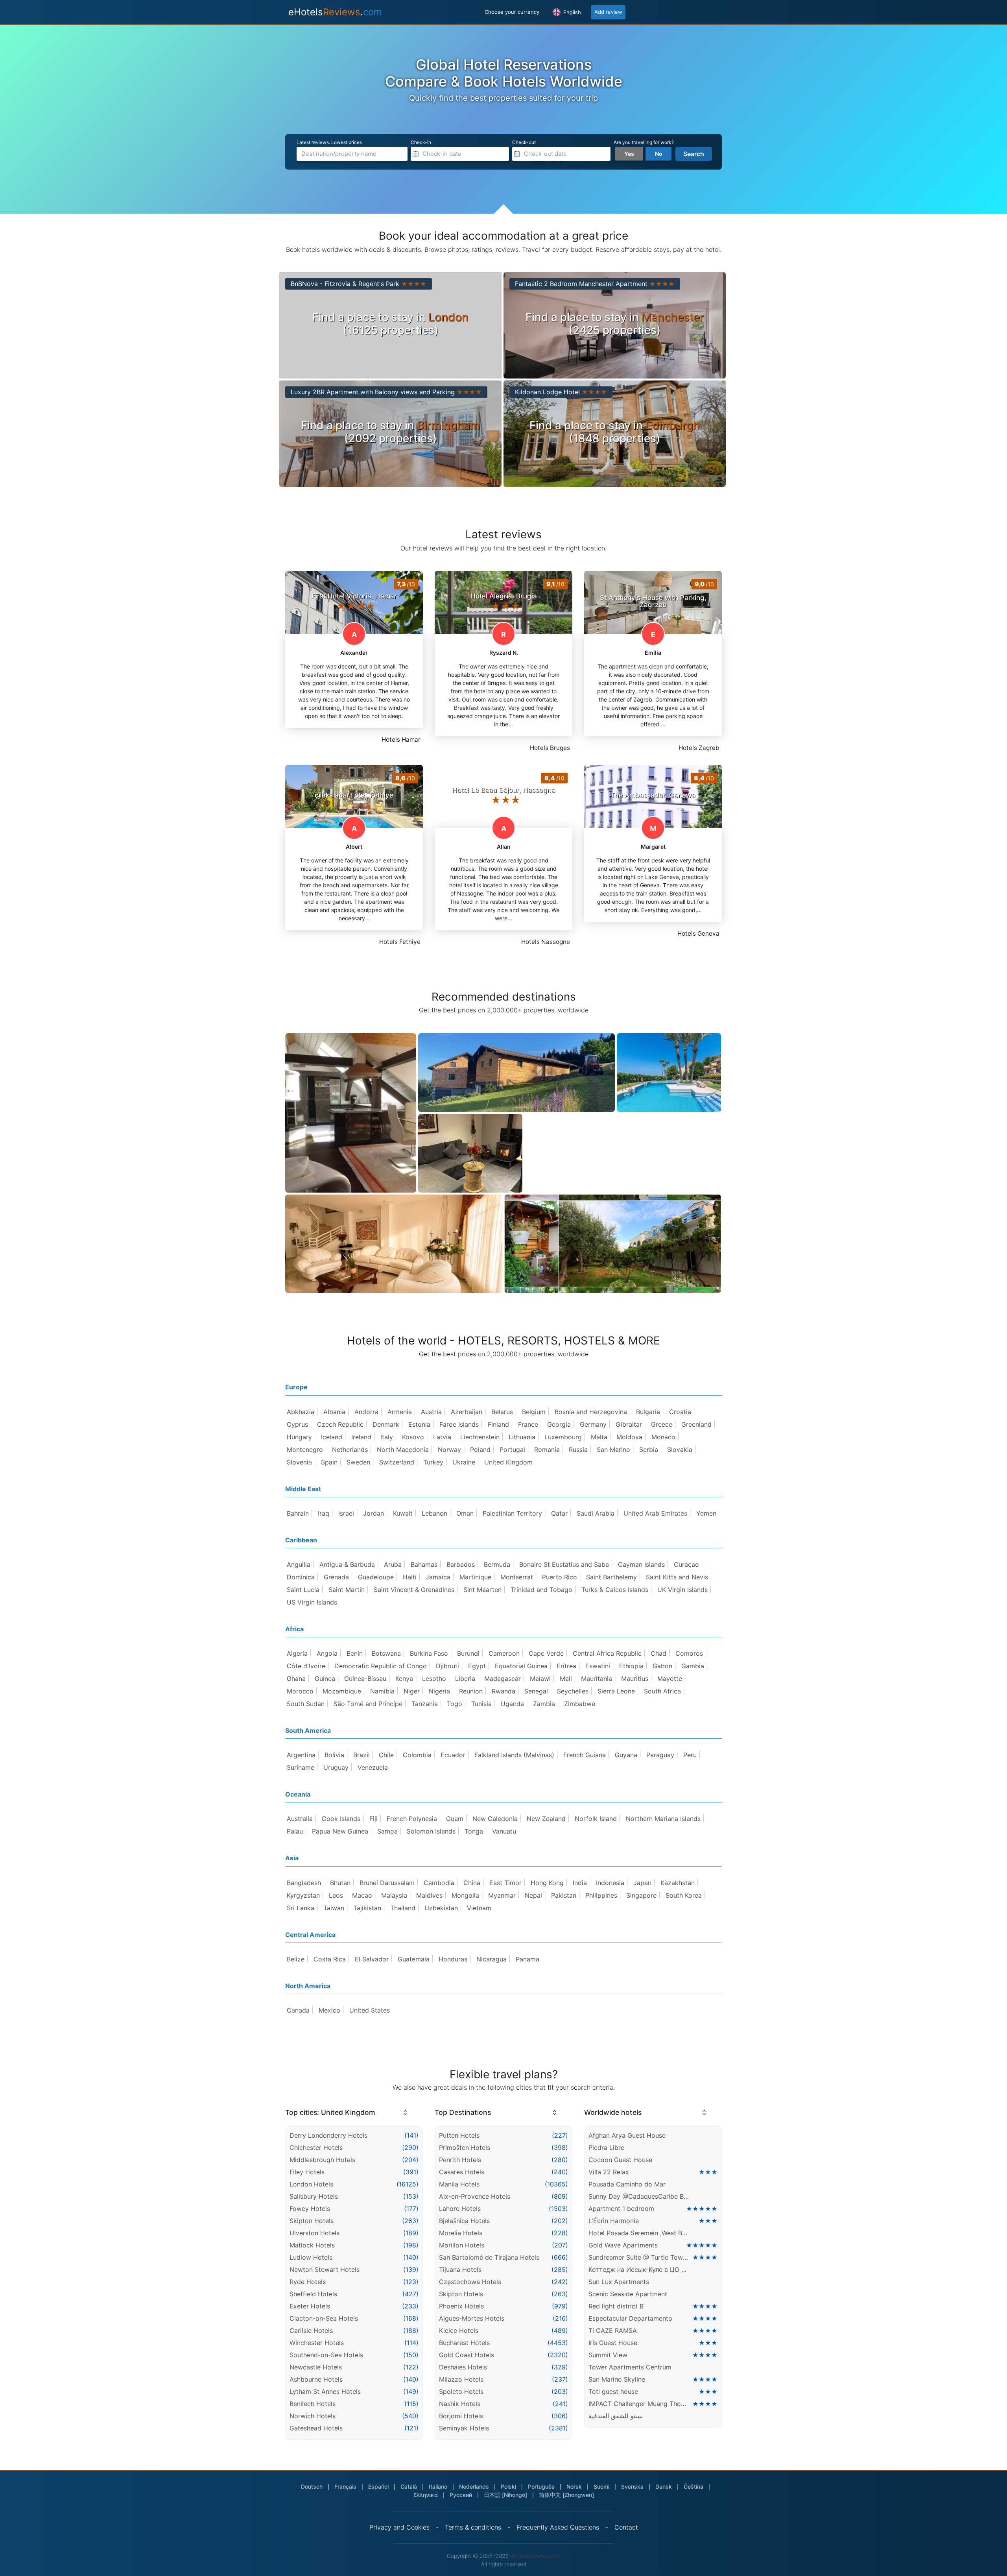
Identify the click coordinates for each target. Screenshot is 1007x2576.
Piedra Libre (606, 2148)
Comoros (689, 1653)
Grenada (336, 1577)
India (580, 1883)
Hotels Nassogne (546, 942)
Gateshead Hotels (316, 2428)
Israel (346, 1513)
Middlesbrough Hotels (322, 2160)
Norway (449, 1450)
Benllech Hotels (313, 2404)
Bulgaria (648, 1412)
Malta (599, 1437)
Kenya (404, 1679)
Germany (593, 1424)
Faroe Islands (459, 1424)
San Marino (613, 1450)
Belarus (502, 1412)
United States (370, 2010)
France (528, 1424)
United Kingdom (508, 1462)
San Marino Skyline (617, 2379)
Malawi (540, 1679)
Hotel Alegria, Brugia (504, 596)
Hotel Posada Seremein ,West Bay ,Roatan (639, 2233)
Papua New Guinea (340, 1831)
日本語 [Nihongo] (505, 2495)
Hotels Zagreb (699, 748)
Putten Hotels (459, 2135)
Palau (295, 1831)
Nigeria (439, 1691)
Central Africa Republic (607, 1653)
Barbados (461, 1564)
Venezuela (373, 1767)
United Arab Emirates (655, 1513)
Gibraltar (629, 1424)
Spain (329, 1462)
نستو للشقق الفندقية (616, 2416)
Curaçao (686, 1564)
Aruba (393, 1564)
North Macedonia (403, 1450)
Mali (566, 1679)
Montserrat (517, 1577)
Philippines (601, 1895)
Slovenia (299, 1462)
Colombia (417, 1755)
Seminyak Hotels (464, 2428)
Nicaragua (492, 1959)
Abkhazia (301, 1412)
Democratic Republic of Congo (381, 1666)
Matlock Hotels (312, 2245)
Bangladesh (304, 1883)
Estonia (419, 1424)
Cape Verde (546, 1653)
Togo (455, 1704)
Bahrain (298, 1513)
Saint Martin (347, 1590)
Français (345, 2486)
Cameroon (504, 1653)
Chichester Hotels (316, 2148)
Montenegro (305, 1450)
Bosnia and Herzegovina (591, 1412)
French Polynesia (412, 1819)
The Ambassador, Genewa (653, 795)
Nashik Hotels (460, 2404)
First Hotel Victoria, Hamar (354, 596)
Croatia (680, 1412)
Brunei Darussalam (387, 1883)
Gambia (693, 1666)
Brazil (361, 1755)
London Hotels (311, 2184)
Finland (498, 1424)
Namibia (382, 1691)
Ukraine (464, 1462)
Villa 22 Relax (609, 2172)
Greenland (696, 1424)
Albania (334, 1412)
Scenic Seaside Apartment (628, 2294)
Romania (547, 1450)
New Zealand (546, 1819)
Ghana (296, 1679)
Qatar (559, 1513)
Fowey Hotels (310, 2209)
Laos (336, 1895)
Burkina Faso (429, 1653)
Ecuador (453, 1755)
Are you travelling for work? (644, 142)
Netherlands (350, 1450)
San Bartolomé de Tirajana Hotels (489, 2257)
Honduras (453, 1959)
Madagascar (503, 1679)
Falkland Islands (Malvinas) (514, 1755)
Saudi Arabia (596, 1513)
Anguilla (299, 1564)
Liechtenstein (480, 1437)
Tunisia (481, 1704)
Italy (387, 1437)
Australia (300, 1819)
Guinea (325, 1679)
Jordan (373, 1513)
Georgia (559, 1424)
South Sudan (306, 1704)
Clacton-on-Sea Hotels (324, 2318)
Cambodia (439, 1883)
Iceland (332, 1437)
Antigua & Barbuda (347, 1564)
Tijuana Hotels (460, 2269)
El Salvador (372, 1959)
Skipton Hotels (312, 2221)
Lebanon (434, 1513)
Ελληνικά (426, 2495)
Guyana (626, 1755)
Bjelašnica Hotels (464, 2221)
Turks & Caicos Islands (615, 1590)
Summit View (608, 2355)
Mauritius (635, 1679)
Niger (412, 1691)
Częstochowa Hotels (470, 2282)
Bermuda (497, 1564)
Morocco (300, 1691)
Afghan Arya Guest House (627, 2135)
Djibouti (447, 1666)
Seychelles (573, 1691)
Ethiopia (631, 1666)
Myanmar (502, 1895)
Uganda (512, 1704)
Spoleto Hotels (461, 2391)
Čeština (693, 2486)
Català (409, 2486)
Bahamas (424, 1564)
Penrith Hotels (460, 2160)
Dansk (664, 2486)
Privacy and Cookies (399, 2527)
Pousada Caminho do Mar (627, 2184)
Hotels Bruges (550, 748)
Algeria (297, 1653)
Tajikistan (367, 1908)
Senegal (536, 1691)
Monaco (663, 1437)
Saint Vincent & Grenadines (414, 1590)
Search (694, 154)
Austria (431, 1412)
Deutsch (312, 2486)
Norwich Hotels (313, 2416)
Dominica (301, 1577)
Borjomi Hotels (461, 2416)
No (659, 154)
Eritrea (566, 1666)
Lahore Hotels (460, 2209)
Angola (327, 1653)
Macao (362, 1895)
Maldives (429, 1895)
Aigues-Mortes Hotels (472, 2318)
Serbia (649, 1450)
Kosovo (413, 1437)
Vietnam (479, 1908)
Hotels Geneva (698, 933)
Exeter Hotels (310, 2306)
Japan (642, 1883)
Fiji (373, 1819)
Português (541, 2486)
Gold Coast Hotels (467, 2355)
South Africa (662, 1691)
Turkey (433, 1462)
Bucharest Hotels (464, 2343)
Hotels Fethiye (400, 942)
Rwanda (503, 1691)
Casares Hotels (462, 2172)
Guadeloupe (376, 1577)
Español (378, 2486)
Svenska (632, 2486)
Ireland (361, 1437)
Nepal (533, 1895)
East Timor (505, 1883)
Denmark (386, 1424)
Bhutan (340, 1883)
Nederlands (474, 2486)
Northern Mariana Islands (663, 1819)
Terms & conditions (473, 2527)
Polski (508, 2486)
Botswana (386, 1653)
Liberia (465, 1679)
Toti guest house (613, 2391)
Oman (465, 1513)
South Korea (684, 1895)
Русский (461, 2495)
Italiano (438, 2486)
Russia (578, 1450)
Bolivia (334, 1755)
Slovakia (680, 1450)
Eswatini (598, 1666)
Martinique (475, 1577)
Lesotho (434, 1679)
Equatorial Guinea (521, 1666)
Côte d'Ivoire (306, 1666)
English (571, 12)
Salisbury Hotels (314, 2196)
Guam (455, 1819)
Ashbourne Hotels (316, 2379)
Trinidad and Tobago (541, 1590)
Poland (480, 1450)
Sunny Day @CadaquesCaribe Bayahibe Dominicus (639, 2196)
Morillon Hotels (462, 2245)
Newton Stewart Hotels (325, 2269)
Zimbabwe (580, 1704)
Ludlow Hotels (311, 2257)
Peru (690, 1755)
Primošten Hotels (465, 2148)
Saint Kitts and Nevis (677, 1577)
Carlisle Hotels (311, 2330)
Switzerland (397, 1462)
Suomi (601, 2486)
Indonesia (610, 1883)
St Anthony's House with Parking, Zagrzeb (653, 601)
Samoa (387, 1831)
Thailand (403, 1908)
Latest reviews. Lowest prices (329, 142)
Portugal (512, 1450)
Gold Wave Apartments (623, 2245)
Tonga (474, 1831)
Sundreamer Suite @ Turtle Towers (639, 2257)
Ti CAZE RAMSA (613, 2330)
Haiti (410, 1577)
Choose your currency (512, 12)
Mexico (329, 2010)
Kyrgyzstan (303, 1895)
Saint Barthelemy (611, 1577)
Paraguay (660, 1755)
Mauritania (597, 1679)
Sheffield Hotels (313, 2294)
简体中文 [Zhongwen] (566, 2495)
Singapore (641, 1895)
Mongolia (465, 1895)
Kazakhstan (678, 1883)
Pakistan (564, 1895)
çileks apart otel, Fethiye (354, 795)
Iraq (324, 1513)
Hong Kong (547, 1883)
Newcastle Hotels (316, 2367)
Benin (355, 1653)
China (472, 1883)
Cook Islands (341, 1819)
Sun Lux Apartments (619, 2282)
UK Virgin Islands (682, 1590)
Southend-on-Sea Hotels (326, 2355)
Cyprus (297, 1424)
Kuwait (403, 1513)
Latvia (442, 1437)
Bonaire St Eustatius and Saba (564, 1564)
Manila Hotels (459, 2184)
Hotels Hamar (401, 740)
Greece (662, 1424)
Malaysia (394, 1895)
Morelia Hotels (461, 2233)
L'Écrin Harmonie (614, 2221)
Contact (626, 2527)
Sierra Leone (616, 1691)
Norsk (574, 2486)
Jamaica (438, 1577)
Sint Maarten (482, 1590)
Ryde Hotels (308, 2282)
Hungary (299, 1437)
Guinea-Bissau (365, 1679)
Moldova (629, 1437)
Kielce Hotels (459, 2330)
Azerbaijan (467, 1412)
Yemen (706, 1513)
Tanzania (425, 1704)
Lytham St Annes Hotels (325, 2391)
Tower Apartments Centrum (630, 2367)
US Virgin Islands (312, 1602)
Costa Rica (330, 1959)
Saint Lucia (303, 1590)
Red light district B (616, 2306)
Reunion (471, 1691)
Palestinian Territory (512, 1513)
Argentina (301, 1755)
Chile (386, 1755)
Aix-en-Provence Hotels (475, 2196)
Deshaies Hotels (463, 2367)
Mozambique (342, 1691)
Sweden (358, 1462)
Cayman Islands (641, 1564)
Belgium (534, 1412)
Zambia (544, 1704)
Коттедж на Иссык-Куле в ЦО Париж (639, 2269)
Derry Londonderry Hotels (328, 2135)
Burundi (468, 1653)
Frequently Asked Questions (558, 2527)
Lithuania (522, 1437)
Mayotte (670, 1679)
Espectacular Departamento (630, 2318)
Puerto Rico (560, 1577)
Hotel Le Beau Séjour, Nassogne (503, 790)
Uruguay (336, 1767)
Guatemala (414, 1959)
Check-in (421, 142)
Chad (658, 1653)
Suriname (301, 1767)
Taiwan (334, 1908)
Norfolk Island (596, 1819)
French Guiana (585, 1755)
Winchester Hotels (317, 2343)
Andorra (366, 1412)
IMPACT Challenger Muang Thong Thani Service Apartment (639, 2404)
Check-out (524, 142)
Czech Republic (340, 1424)
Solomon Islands (431, 1831)
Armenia (400, 1412)
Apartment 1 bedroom (621, 2209)
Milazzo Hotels (461, 2379)
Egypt (477, 1666)
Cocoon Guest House (620, 2160)
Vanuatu (504, 1831)
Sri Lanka (301, 1908)
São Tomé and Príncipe (368, 1704)
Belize (296, 1959)
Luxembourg (563, 1437)
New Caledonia (495, 1819)
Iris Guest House (613, 2343)
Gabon (662, 1666)
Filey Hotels (307, 2172)
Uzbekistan (441, 1908)
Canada (298, 2010)
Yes (629, 154)
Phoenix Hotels (461, 2306)
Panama (527, 1959)
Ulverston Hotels (314, 2233)
